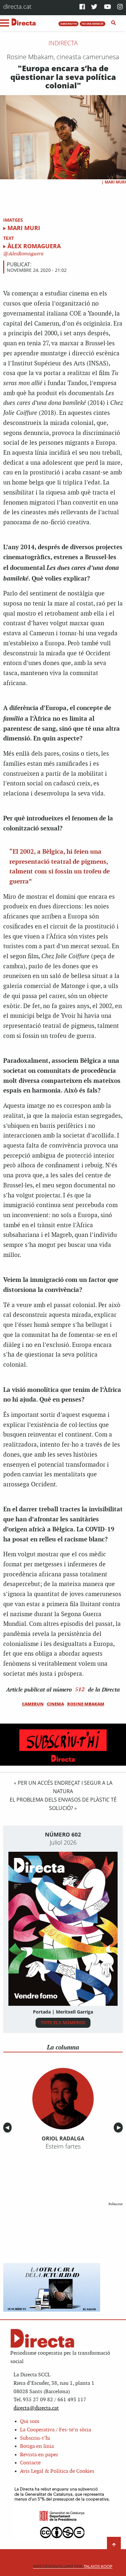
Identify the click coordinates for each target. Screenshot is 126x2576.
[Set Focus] (114, 23)
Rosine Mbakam (86, 1704)
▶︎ (120, 2128)
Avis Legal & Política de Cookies (57, 2471)
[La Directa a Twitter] (94, 7)
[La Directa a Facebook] (82, 7)
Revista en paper (39, 2455)
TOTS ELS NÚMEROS (63, 2022)
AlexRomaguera (26, 254)
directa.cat (17, 6)
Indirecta (63, 43)
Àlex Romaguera (34, 246)
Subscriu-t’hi (35, 2438)
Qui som (30, 2421)
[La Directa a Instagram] (120, 7)
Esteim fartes (63, 2146)
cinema (55, 1704)
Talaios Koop (73, 2566)
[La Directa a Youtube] (108, 7)
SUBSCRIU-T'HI (69, 24)
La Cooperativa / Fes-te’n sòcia (56, 2430)
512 (80, 1689)
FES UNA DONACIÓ (93, 24)
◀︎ (8, 2128)
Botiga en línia (37, 2446)
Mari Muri (115, 182)
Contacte (30, 2463)
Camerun (33, 1704)
